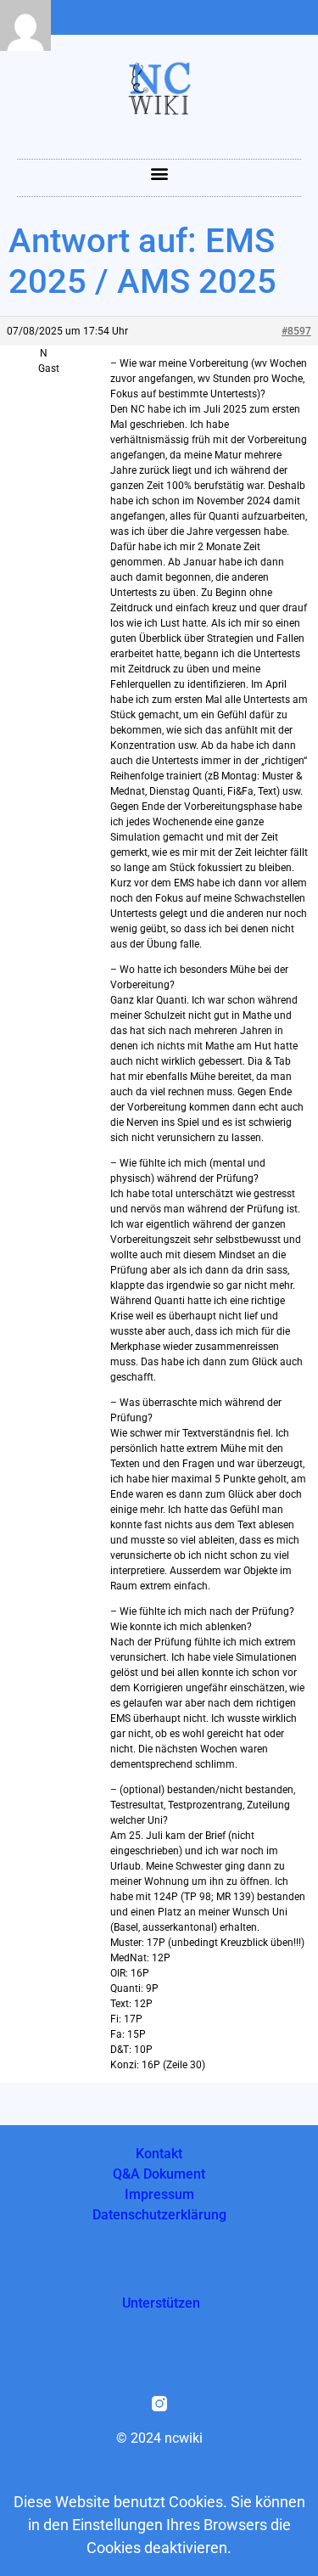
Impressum (159, 2194)
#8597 (296, 331)
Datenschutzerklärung (159, 2215)
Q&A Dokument (159, 2174)
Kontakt (159, 2154)
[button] (159, 174)
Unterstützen (161, 2303)
